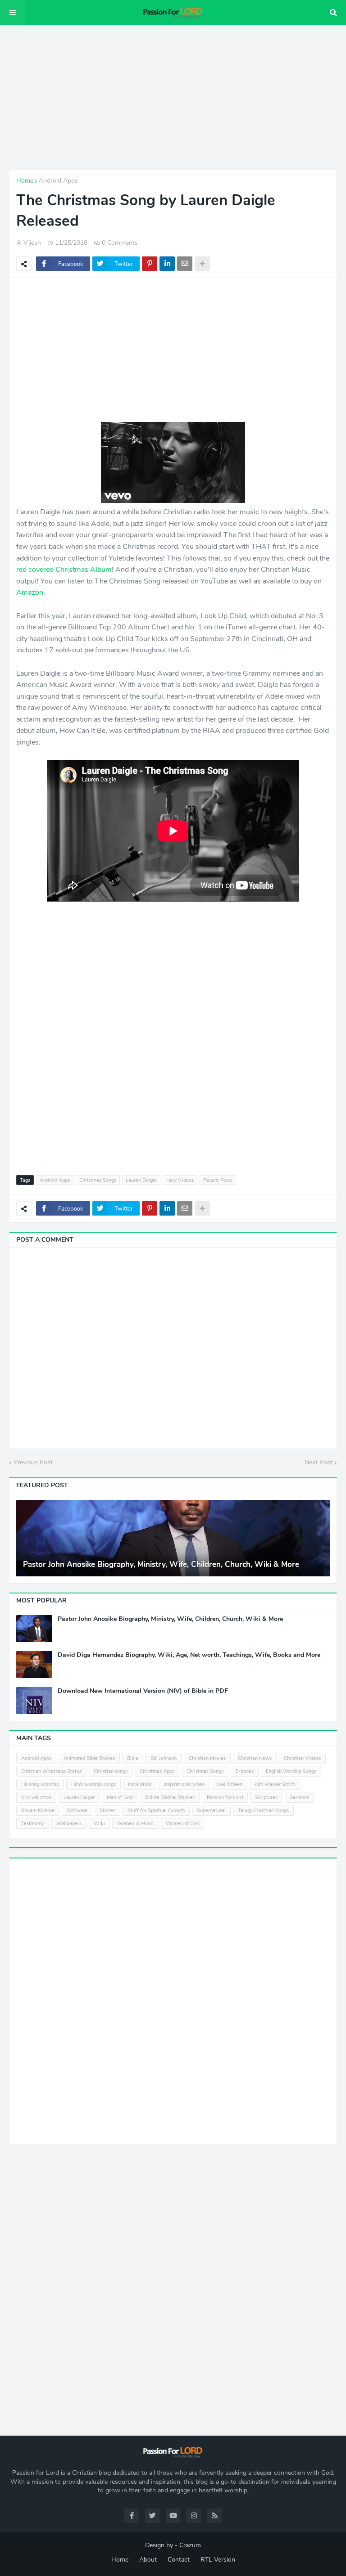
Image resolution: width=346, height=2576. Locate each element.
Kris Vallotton (36, 1797)
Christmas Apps (157, 1771)
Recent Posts (218, 1180)
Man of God (120, 1797)
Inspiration (140, 1784)
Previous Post (33, 1462)
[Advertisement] (173, 97)
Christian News (255, 1758)
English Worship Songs (291, 1771)
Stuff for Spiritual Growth (156, 1811)
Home (25, 181)
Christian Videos (302, 1758)
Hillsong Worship (40, 1784)
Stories (107, 1811)
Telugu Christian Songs (263, 1811)
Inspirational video (184, 1784)
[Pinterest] (150, 264)
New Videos (180, 1180)
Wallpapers (69, 1824)
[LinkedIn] (167, 264)
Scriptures (266, 1797)
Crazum (190, 2545)
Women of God (182, 1824)
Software (77, 1811)
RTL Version (218, 2560)
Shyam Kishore (38, 1811)
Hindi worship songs (93, 1784)
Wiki (99, 1824)
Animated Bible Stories (89, 1758)
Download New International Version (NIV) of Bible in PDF (143, 1691)
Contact (179, 2560)
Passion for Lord (225, 1797)
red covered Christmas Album (64, 570)
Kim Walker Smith (275, 1784)
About (148, 2560)
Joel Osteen (230, 1784)
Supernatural (211, 1811)
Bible (133, 1758)
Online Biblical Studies (170, 1797)
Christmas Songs (98, 1180)
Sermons (299, 1797)
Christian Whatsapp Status (51, 1771)
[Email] (185, 264)
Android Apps (58, 181)
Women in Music (135, 1824)
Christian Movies (207, 1758)
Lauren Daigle (141, 1180)
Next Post (319, 1462)
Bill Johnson (164, 1758)
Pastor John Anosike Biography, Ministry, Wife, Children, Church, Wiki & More (161, 1565)
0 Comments (120, 243)
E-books (245, 1771)
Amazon (30, 592)
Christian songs (111, 1771)
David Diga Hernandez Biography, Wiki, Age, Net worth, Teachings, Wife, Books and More (189, 1655)
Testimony (33, 1824)
